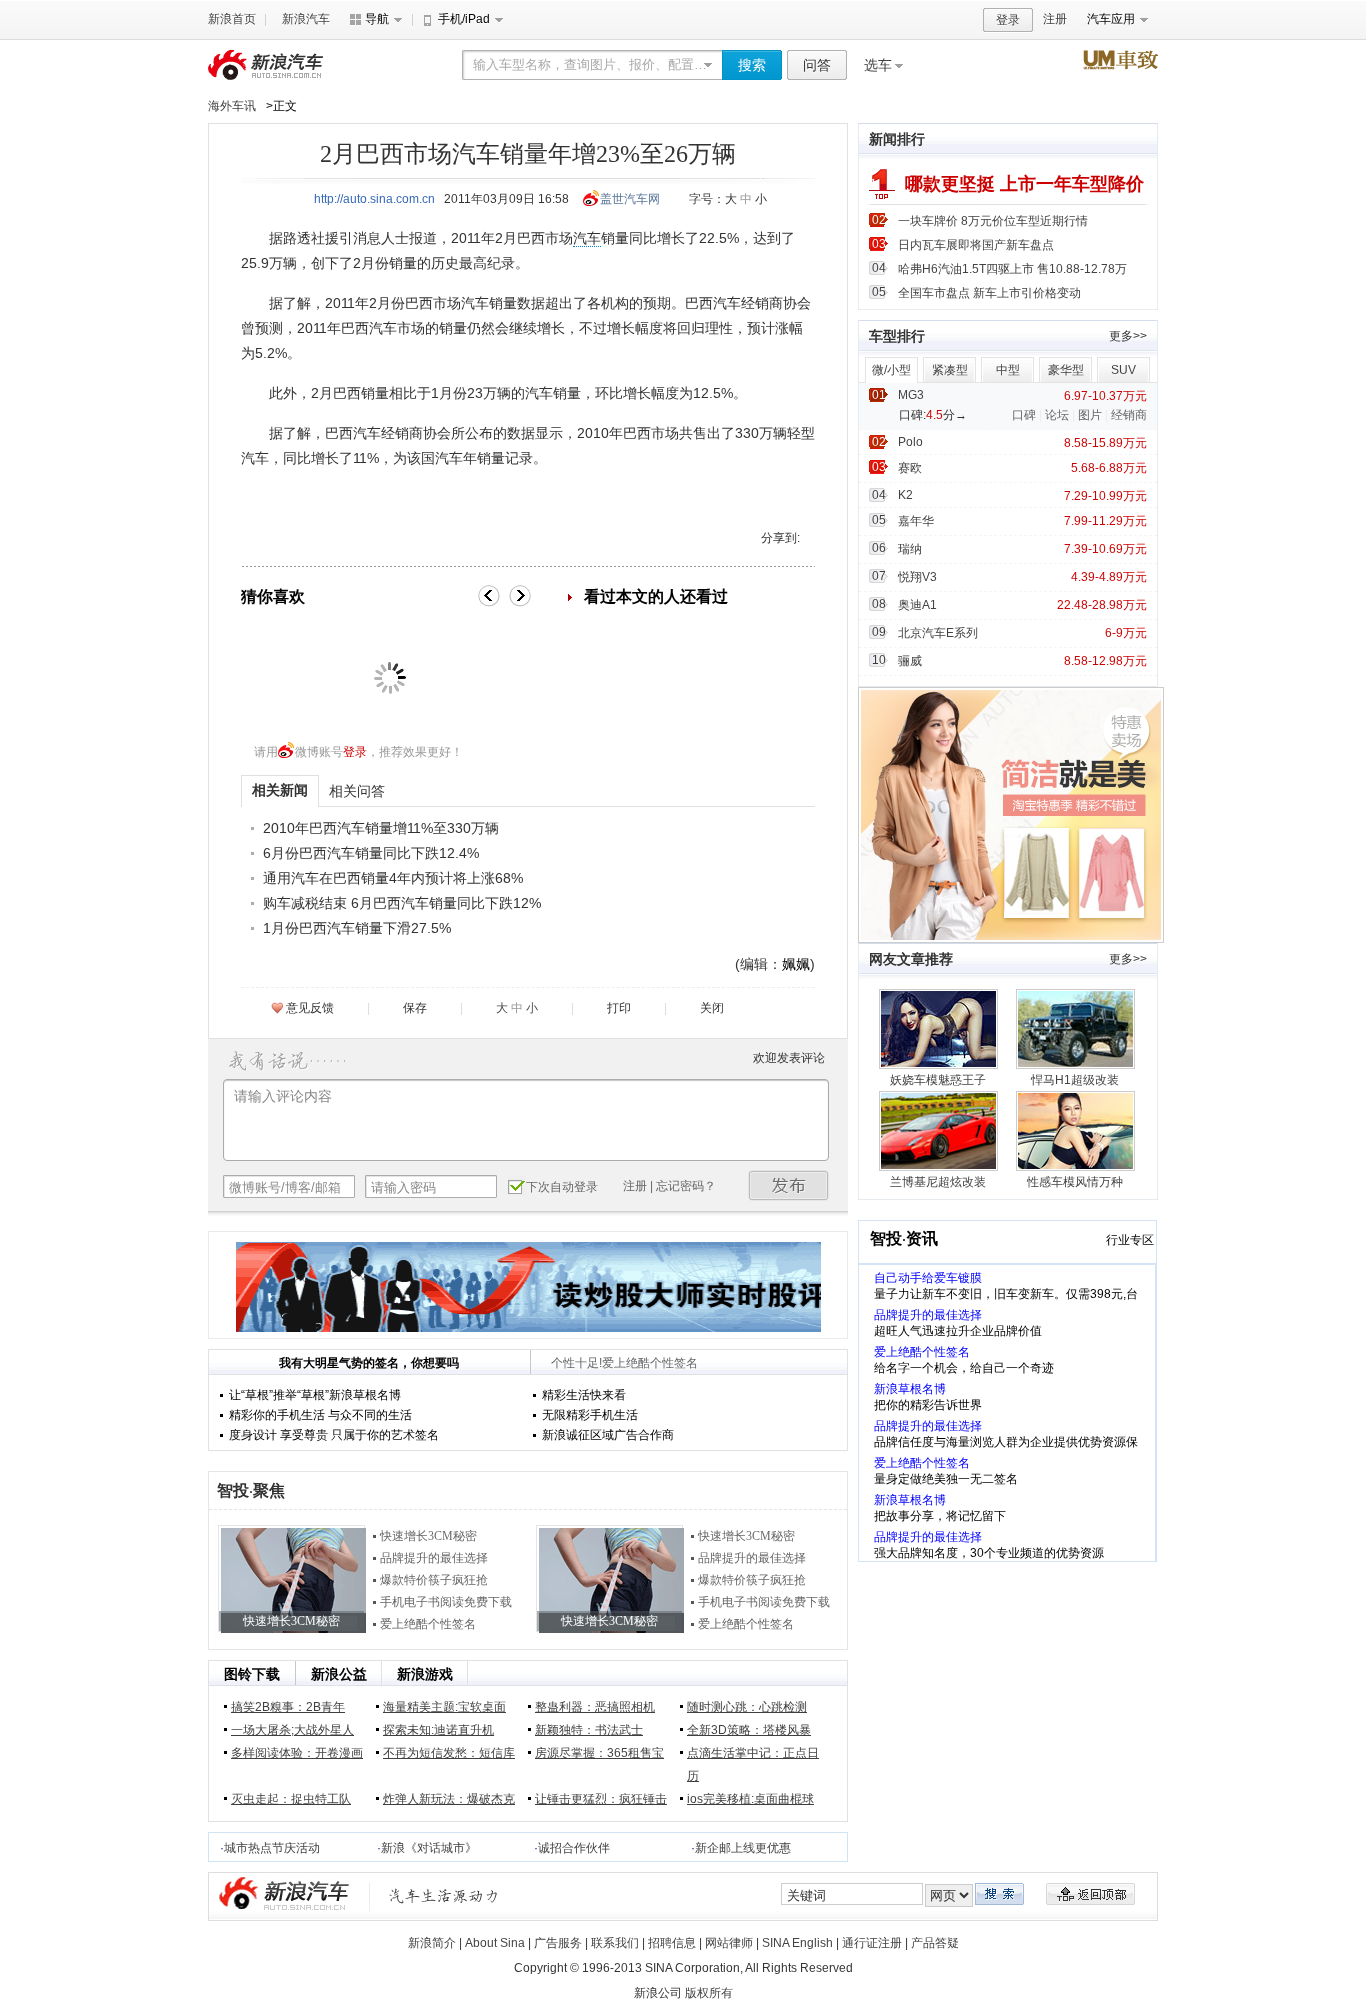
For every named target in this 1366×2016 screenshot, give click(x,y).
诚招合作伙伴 (574, 1848)
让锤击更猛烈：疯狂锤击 (601, 1799)
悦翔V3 (917, 577)
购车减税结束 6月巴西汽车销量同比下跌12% (402, 903)
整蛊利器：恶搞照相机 (595, 1707)
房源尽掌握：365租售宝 (599, 1753)
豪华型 (1066, 370)
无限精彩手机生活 (590, 1415)
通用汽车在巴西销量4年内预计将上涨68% (393, 878)
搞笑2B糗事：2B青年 (288, 1707)
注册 (1055, 19)
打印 (619, 1008)
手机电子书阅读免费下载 (446, 1602)
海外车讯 (232, 106)
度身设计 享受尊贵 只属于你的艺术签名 (334, 1435)
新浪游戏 (425, 1674)
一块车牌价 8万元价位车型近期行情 (993, 221)
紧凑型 (950, 370)
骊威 (910, 661)
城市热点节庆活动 (272, 1848)
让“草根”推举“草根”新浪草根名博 (315, 1395)
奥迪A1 (917, 605)
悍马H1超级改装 (1075, 1080)
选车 (878, 65)
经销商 (1129, 415)
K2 (905, 495)
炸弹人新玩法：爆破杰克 (449, 1799)
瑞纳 (910, 549)
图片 (1090, 415)
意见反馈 (310, 1008)
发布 (789, 1185)
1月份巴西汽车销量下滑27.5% (357, 928)
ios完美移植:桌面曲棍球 (750, 1799)
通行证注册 (872, 1943)
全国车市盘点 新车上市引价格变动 (989, 293)
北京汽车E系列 (938, 633)
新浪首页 (232, 19)
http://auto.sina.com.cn (374, 199)
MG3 (911, 395)
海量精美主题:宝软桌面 (444, 1707)
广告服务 (558, 1943)
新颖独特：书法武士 (589, 1730)
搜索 (752, 65)
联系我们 (615, 1943)
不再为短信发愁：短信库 (449, 1753)
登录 (1008, 20)
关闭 (712, 1008)
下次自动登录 (562, 1187)
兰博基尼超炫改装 (938, 1182)
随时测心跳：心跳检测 (747, 1707)
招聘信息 (672, 1943)
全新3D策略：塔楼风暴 (749, 1730)
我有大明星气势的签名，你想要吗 (369, 1363)
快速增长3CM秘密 (428, 1536)
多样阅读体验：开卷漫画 (297, 1753)
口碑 (1024, 415)
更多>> (1128, 336)
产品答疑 (935, 1943)
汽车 (587, 238)
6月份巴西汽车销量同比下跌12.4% (371, 853)
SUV (1123, 370)
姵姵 (796, 964)
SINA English (797, 1943)
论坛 (1057, 415)
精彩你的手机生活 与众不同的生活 (320, 1415)
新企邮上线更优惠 (743, 1848)
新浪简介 (432, 1943)
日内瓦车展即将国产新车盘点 (976, 245)
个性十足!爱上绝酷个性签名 (624, 1363)
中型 (1008, 370)
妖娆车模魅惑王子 (938, 1080)
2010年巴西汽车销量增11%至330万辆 (381, 828)
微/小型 (891, 370)
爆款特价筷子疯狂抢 (434, 1580)
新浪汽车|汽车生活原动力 (444, 1895)
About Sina (495, 1943)
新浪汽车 (306, 19)
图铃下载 (252, 1674)
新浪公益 (339, 1674)
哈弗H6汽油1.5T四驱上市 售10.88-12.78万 (1012, 269)
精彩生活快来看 (584, 1395)
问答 (817, 65)
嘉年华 (916, 521)
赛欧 (910, 468)
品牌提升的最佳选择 (434, 1558)
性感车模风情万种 (1075, 1182)
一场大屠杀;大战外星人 (292, 1730)
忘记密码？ (686, 1186)
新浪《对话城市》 (429, 1848)
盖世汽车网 (630, 199)
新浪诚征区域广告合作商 (608, 1435)
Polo (910, 442)
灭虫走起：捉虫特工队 (291, 1799)
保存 (415, 1008)
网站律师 (729, 1943)
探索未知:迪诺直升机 (438, 1730)
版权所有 (709, 1993)
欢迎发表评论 (789, 1058)
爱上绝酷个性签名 (428, 1624)
